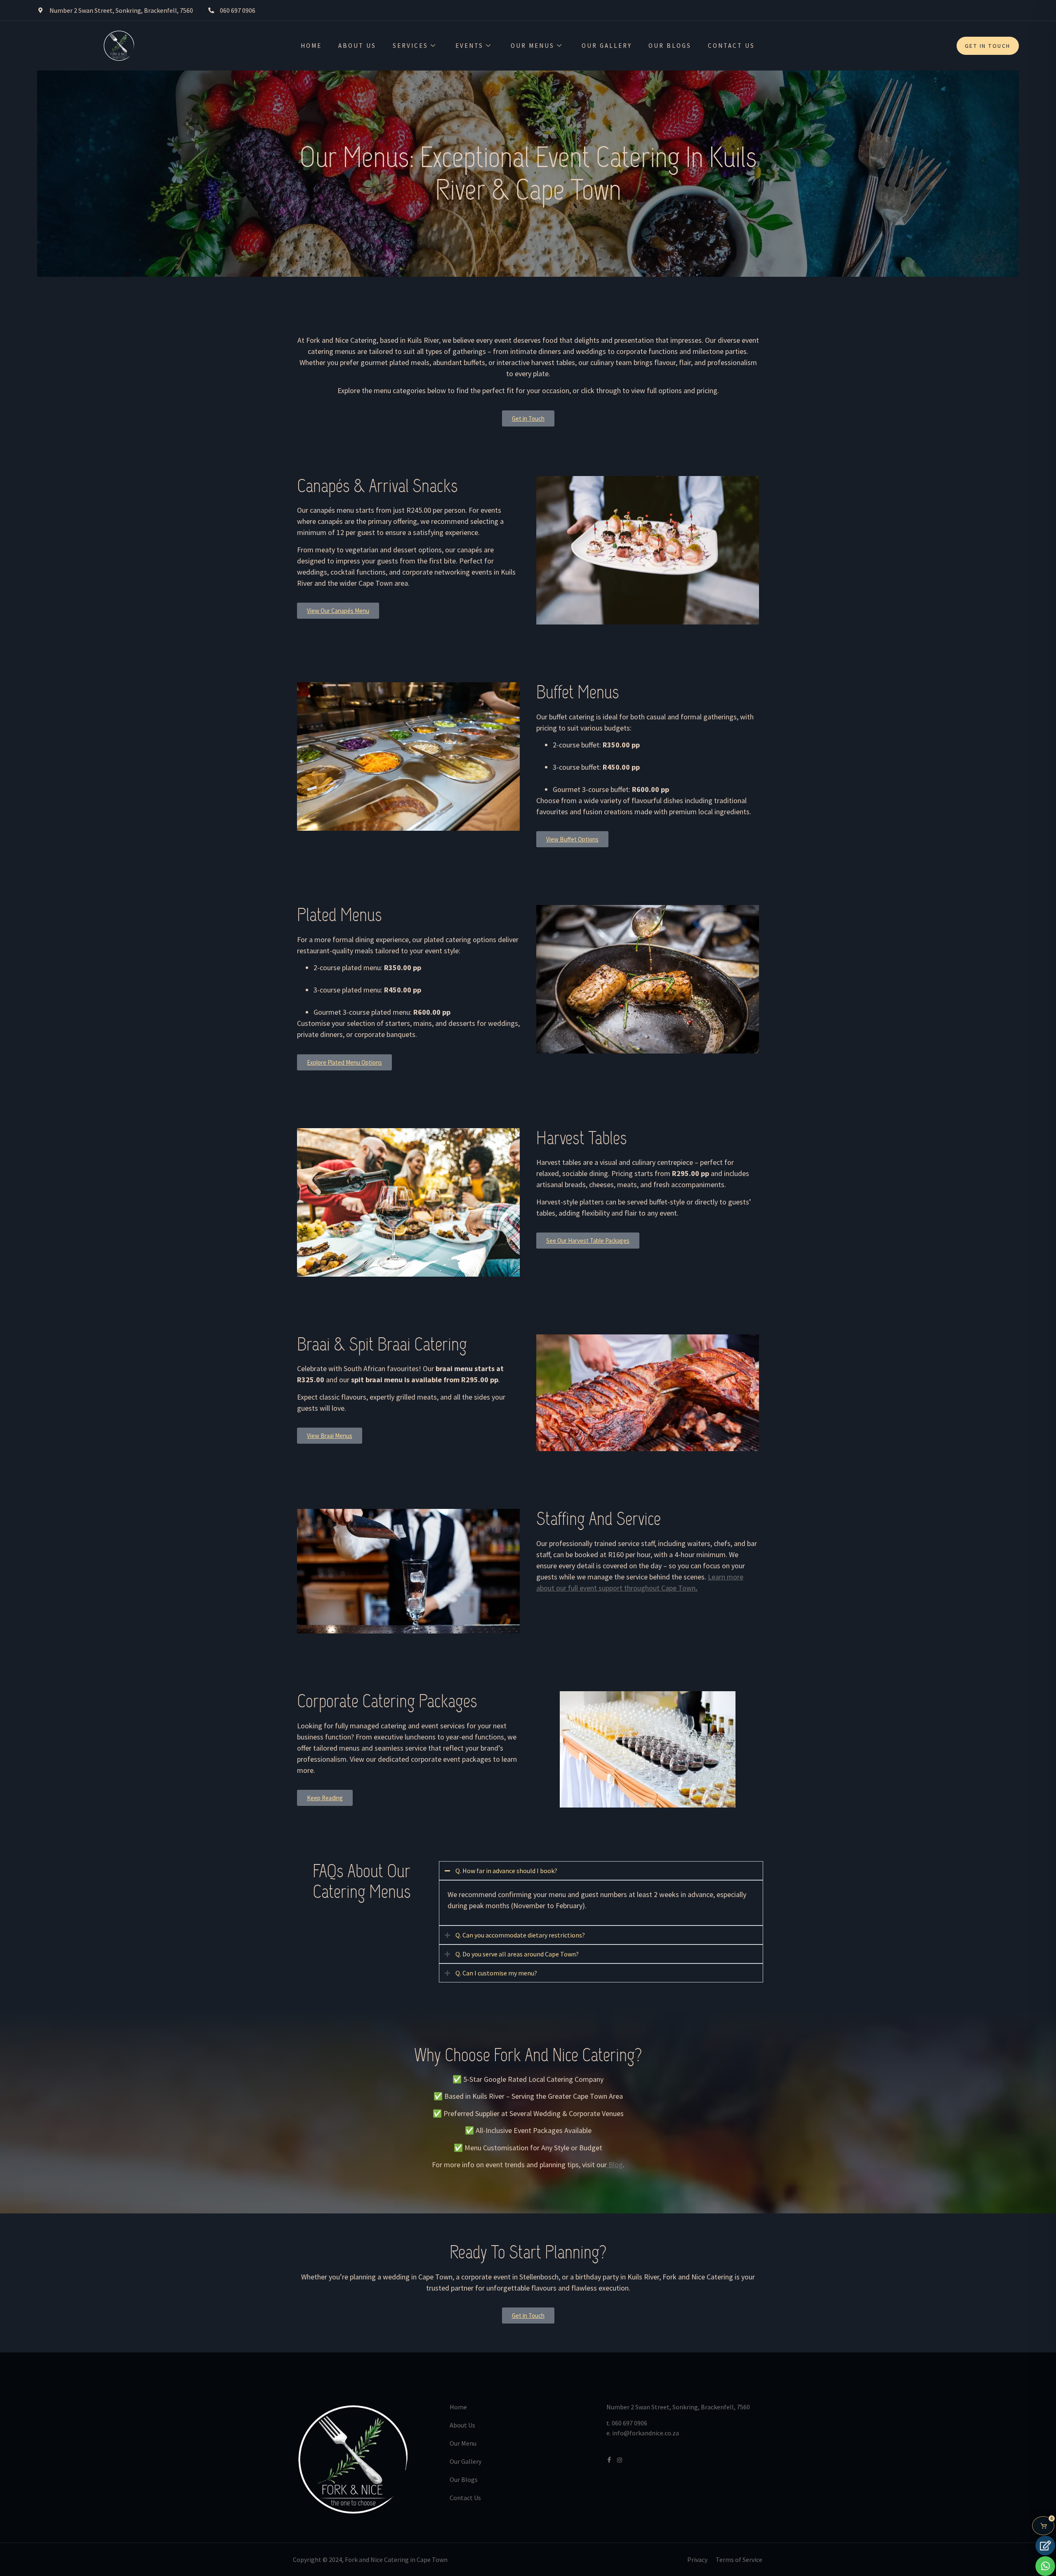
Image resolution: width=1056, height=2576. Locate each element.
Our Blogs (670, 46)
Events (469, 46)
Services (410, 46)
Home (311, 46)
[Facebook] (609, 2459)
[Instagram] (620, 2459)
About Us (357, 46)
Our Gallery (607, 46)
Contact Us (731, 46)
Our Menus (533, 46)
